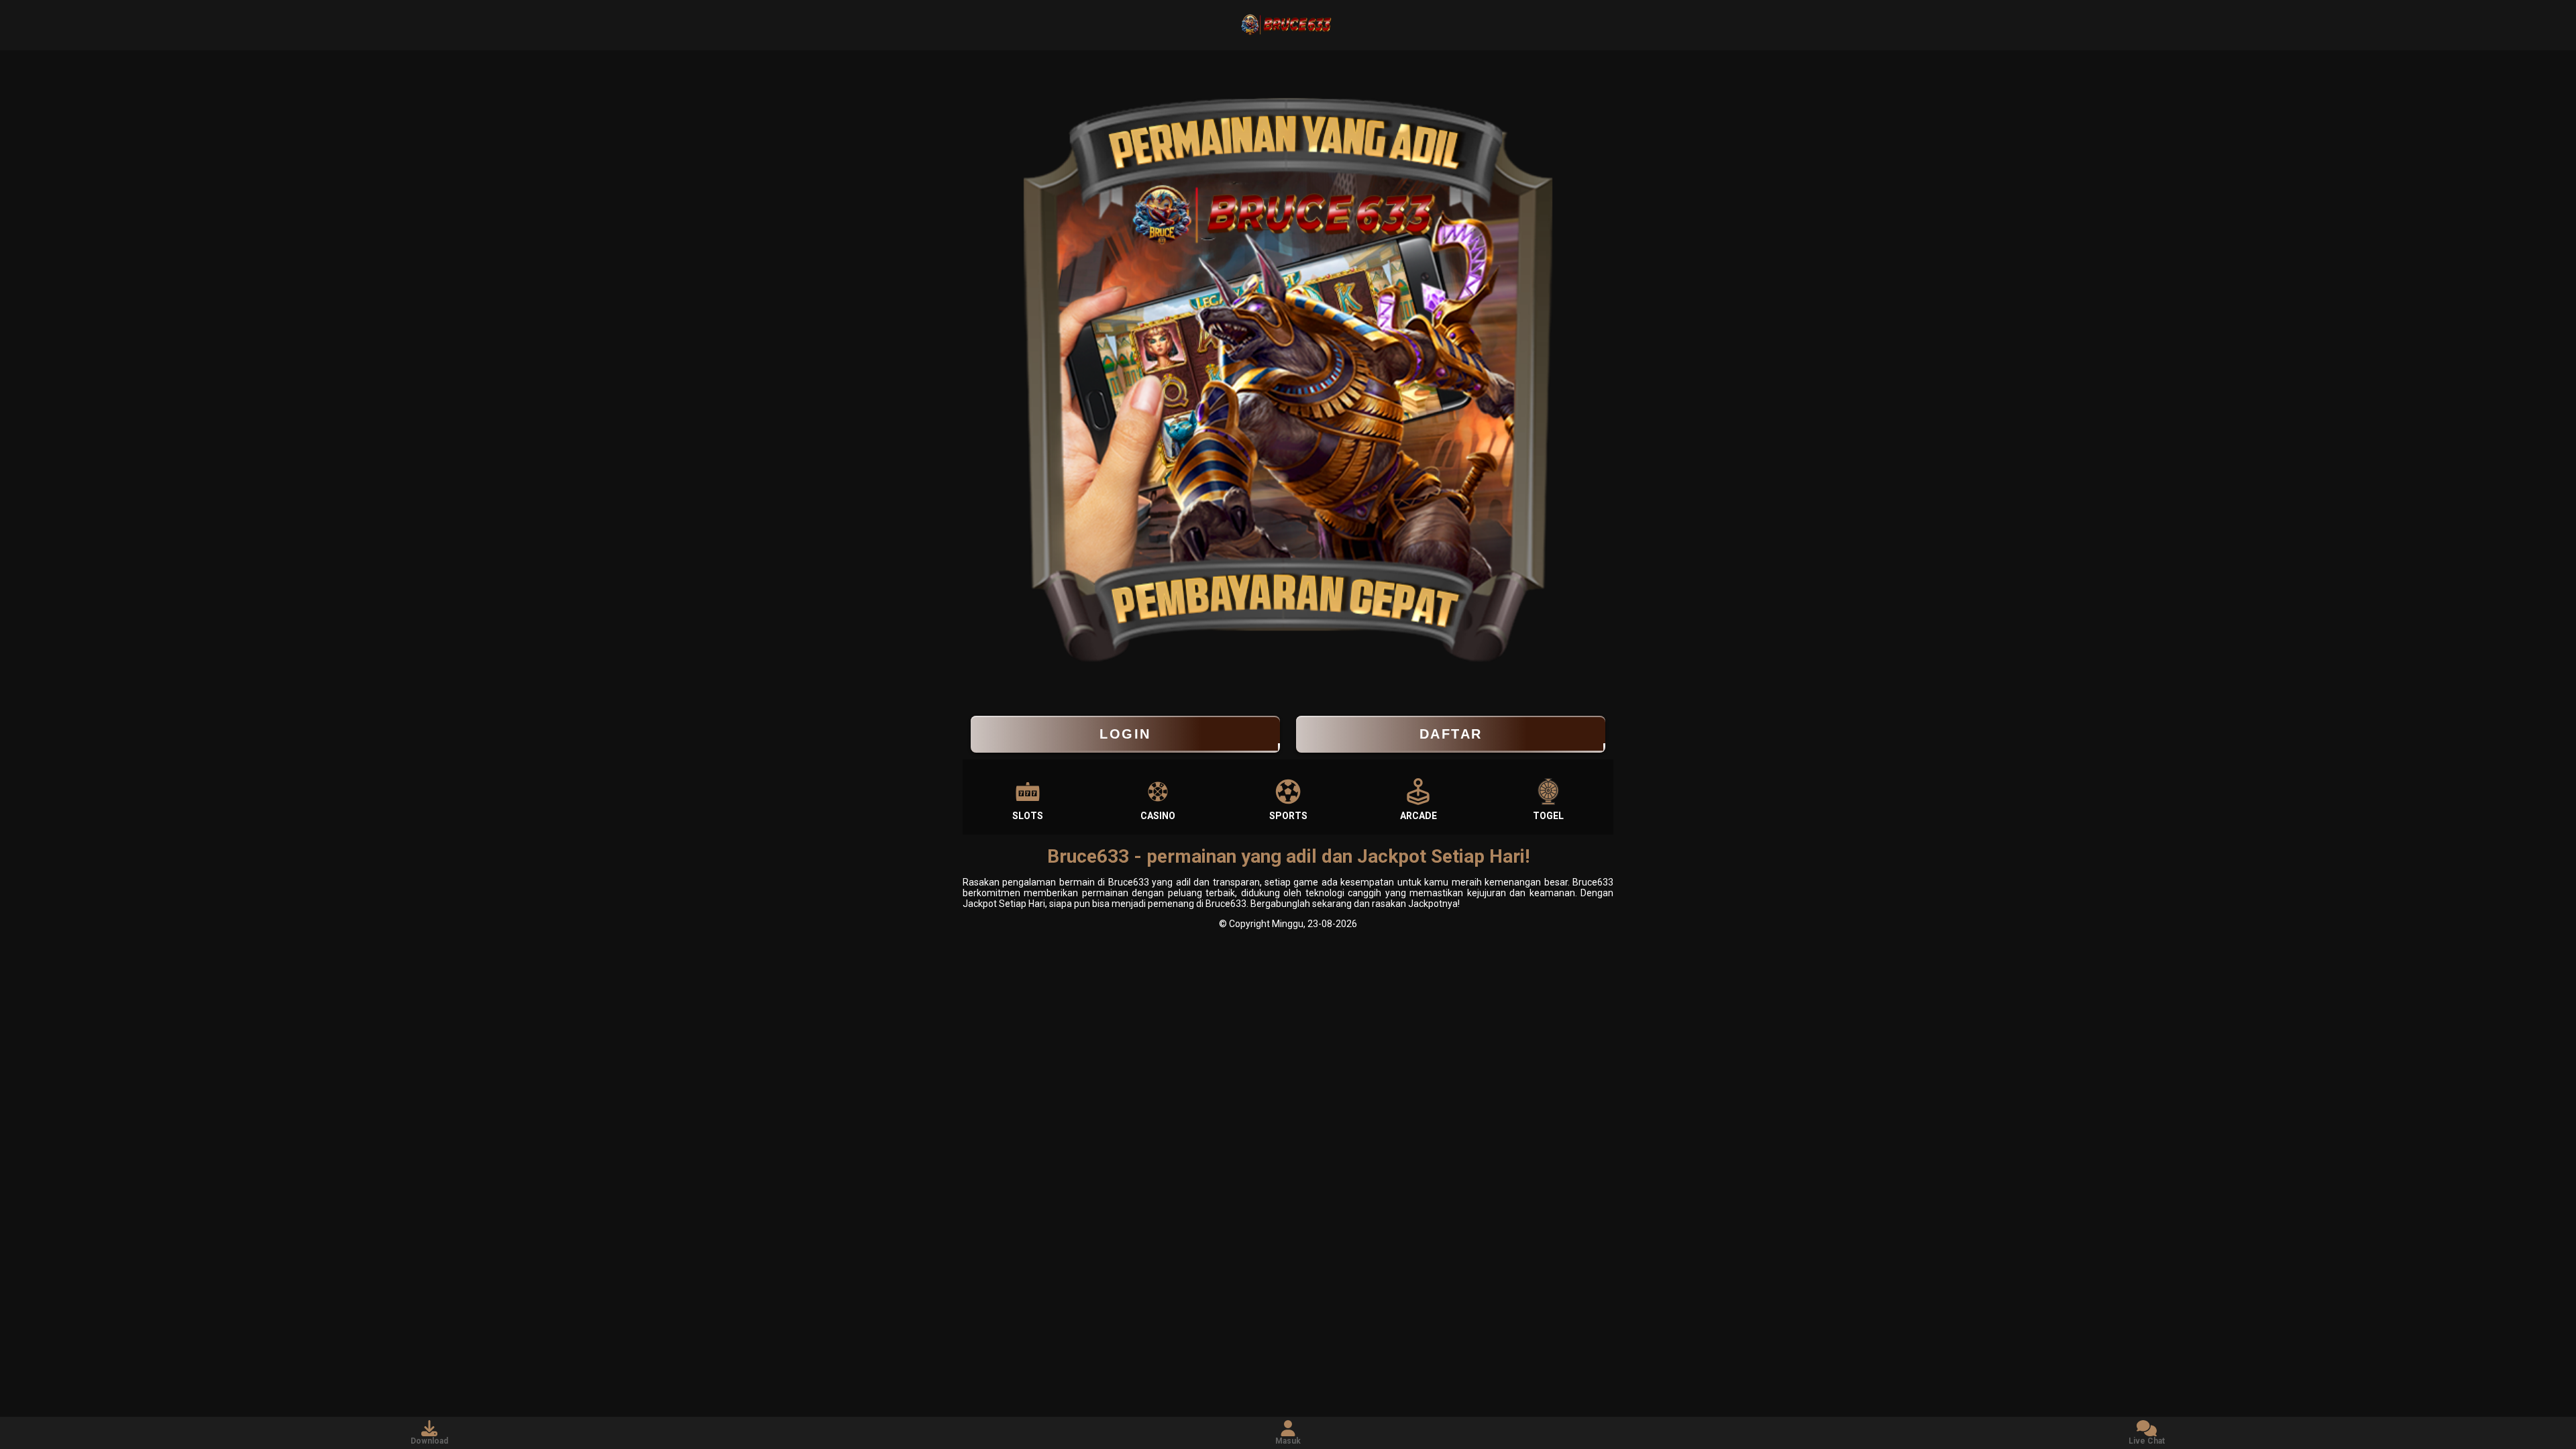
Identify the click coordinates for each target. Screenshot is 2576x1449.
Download (429, 1441)
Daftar (1451, 734)
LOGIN (1125, 734)
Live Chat (2147, 1441)
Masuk (1288, 1441)
